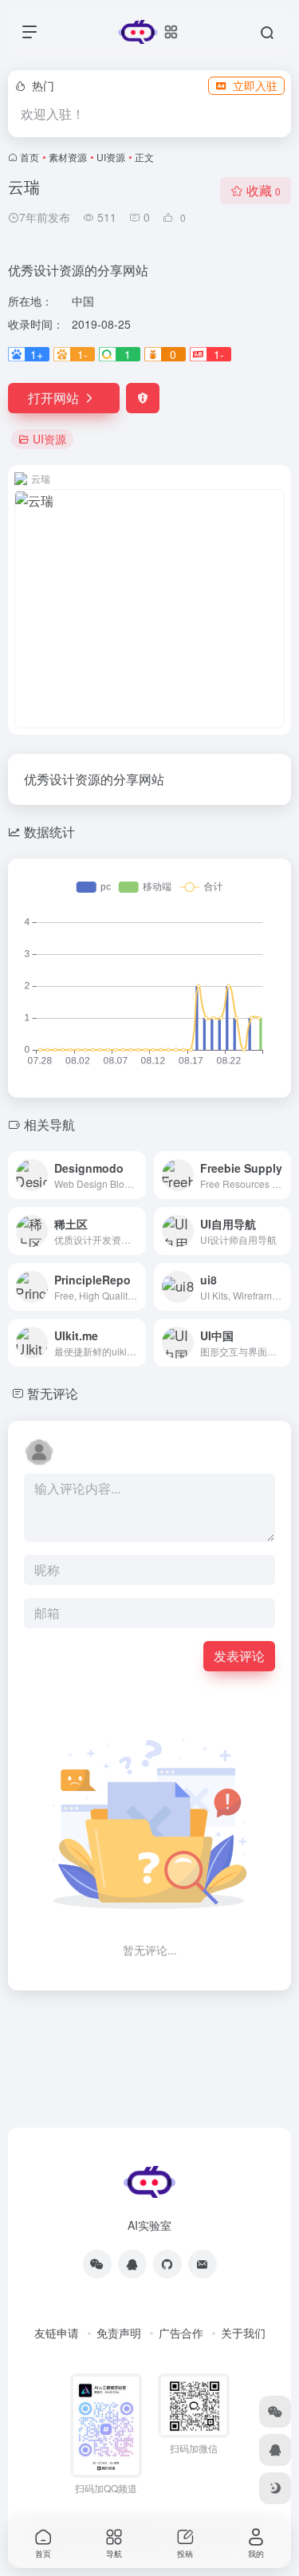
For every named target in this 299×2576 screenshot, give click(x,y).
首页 (30, 157)
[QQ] (132, 2264)
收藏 (264, 190)
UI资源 (111, 157)
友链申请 (57, 2333)
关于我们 (243, 2333)
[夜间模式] (275, 2488)
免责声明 (119, 2333)
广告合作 (181, 2333)
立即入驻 (255, 85)
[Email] (203, 2264)
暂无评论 (53, 1393)
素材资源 (68, 157)
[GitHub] (167, 2264)
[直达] (137, 1175)
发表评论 (239, 1656)
